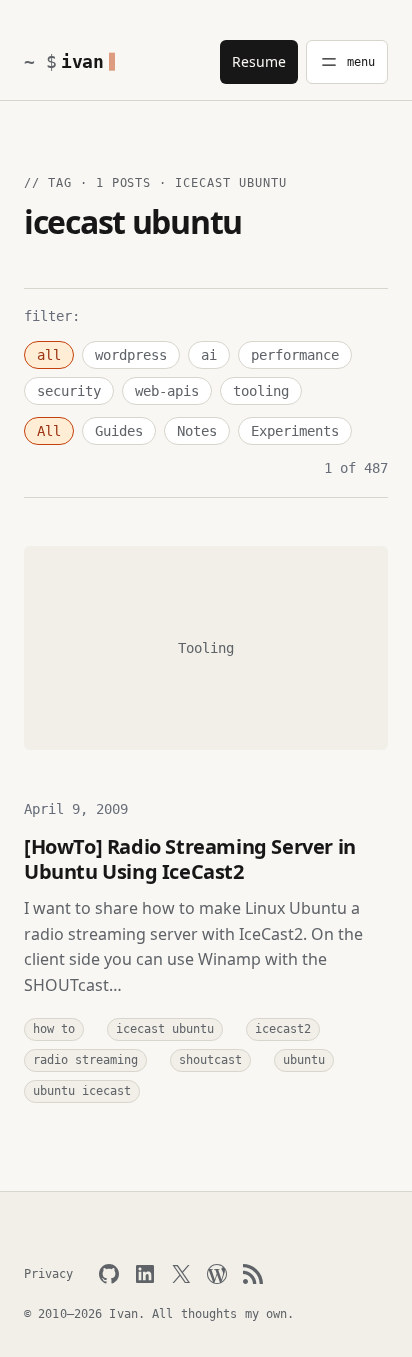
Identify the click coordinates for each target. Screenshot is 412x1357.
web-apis (167, 391)
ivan (82, 61)
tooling (261, 391)
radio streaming (85, 1060)
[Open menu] (347, 62)
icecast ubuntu (165, 1029)
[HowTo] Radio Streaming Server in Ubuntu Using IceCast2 (190, 859)
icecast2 (283, 1029)
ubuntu (304, 1060)
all (49, 355)
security (69, 391)
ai (209, 355)
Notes (197, 431)
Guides (119, 431)
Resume (259, 61)
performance (295, 355)
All (49, 431)
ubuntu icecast (82, 1091)
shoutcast (210, 1060)
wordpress (131, 355)
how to (54, 1029)
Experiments (295, 431)
